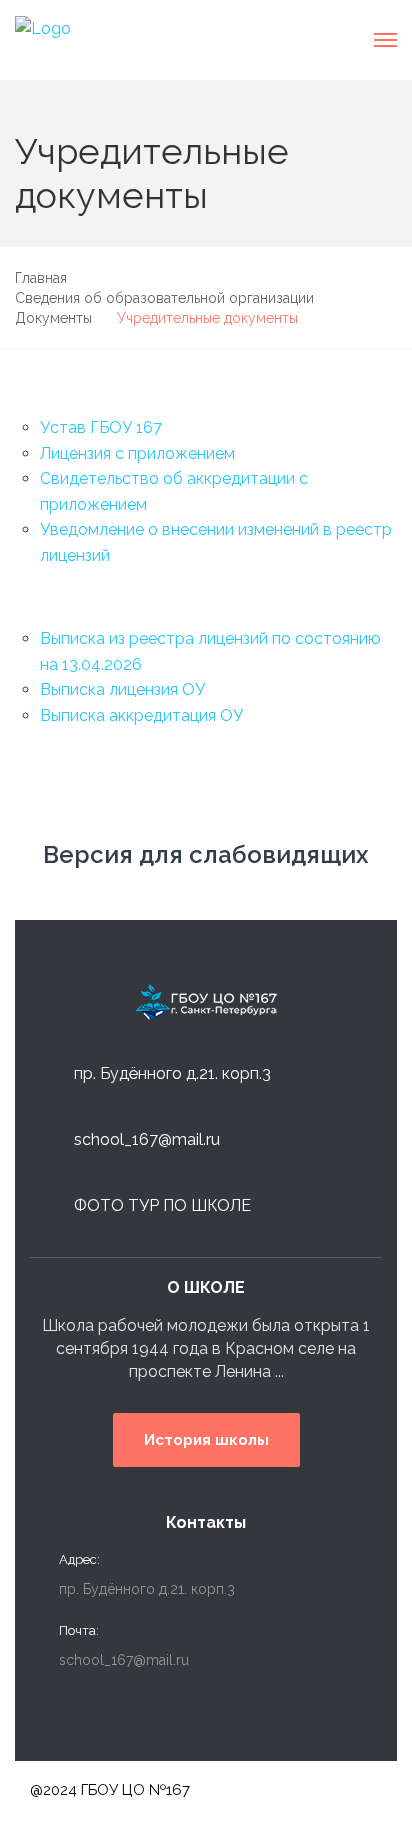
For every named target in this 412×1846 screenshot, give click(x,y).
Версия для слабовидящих (206, 854)
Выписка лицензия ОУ (122, 689)
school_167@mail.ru (147, 1139)
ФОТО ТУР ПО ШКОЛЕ (162, 1205)
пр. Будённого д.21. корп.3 (172, 1073)
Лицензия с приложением (137, 453)
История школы (206, 1440)
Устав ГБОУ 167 (101, 427)
